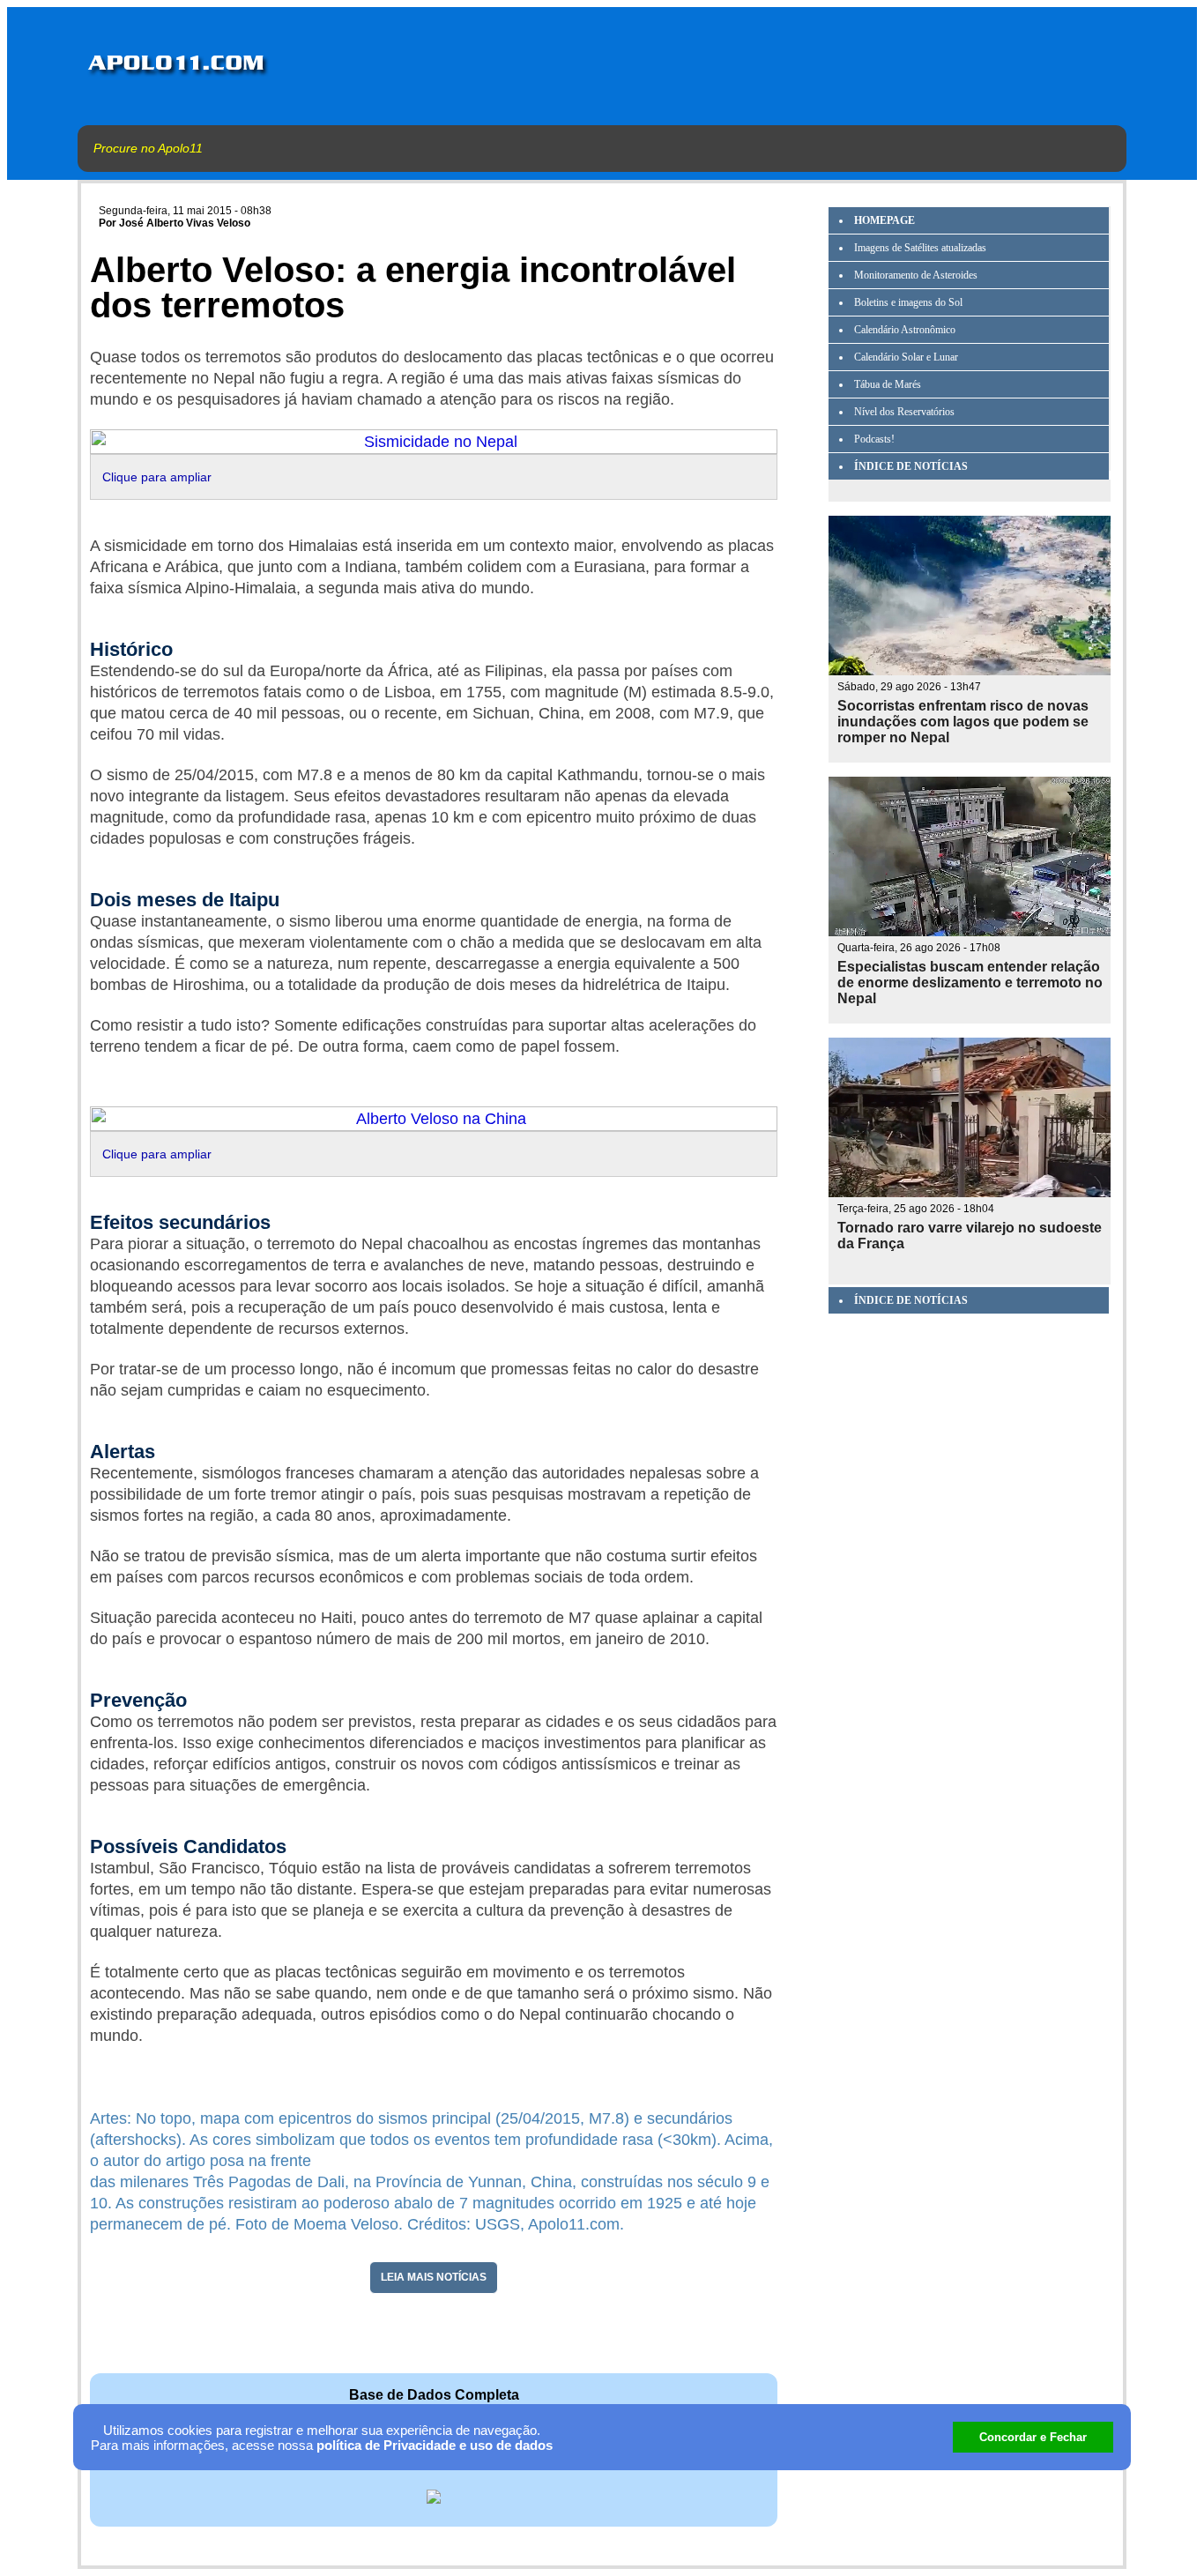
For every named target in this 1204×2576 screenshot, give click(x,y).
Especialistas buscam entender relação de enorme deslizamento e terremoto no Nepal (970, 983)
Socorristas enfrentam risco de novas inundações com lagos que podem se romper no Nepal (963, 722)
